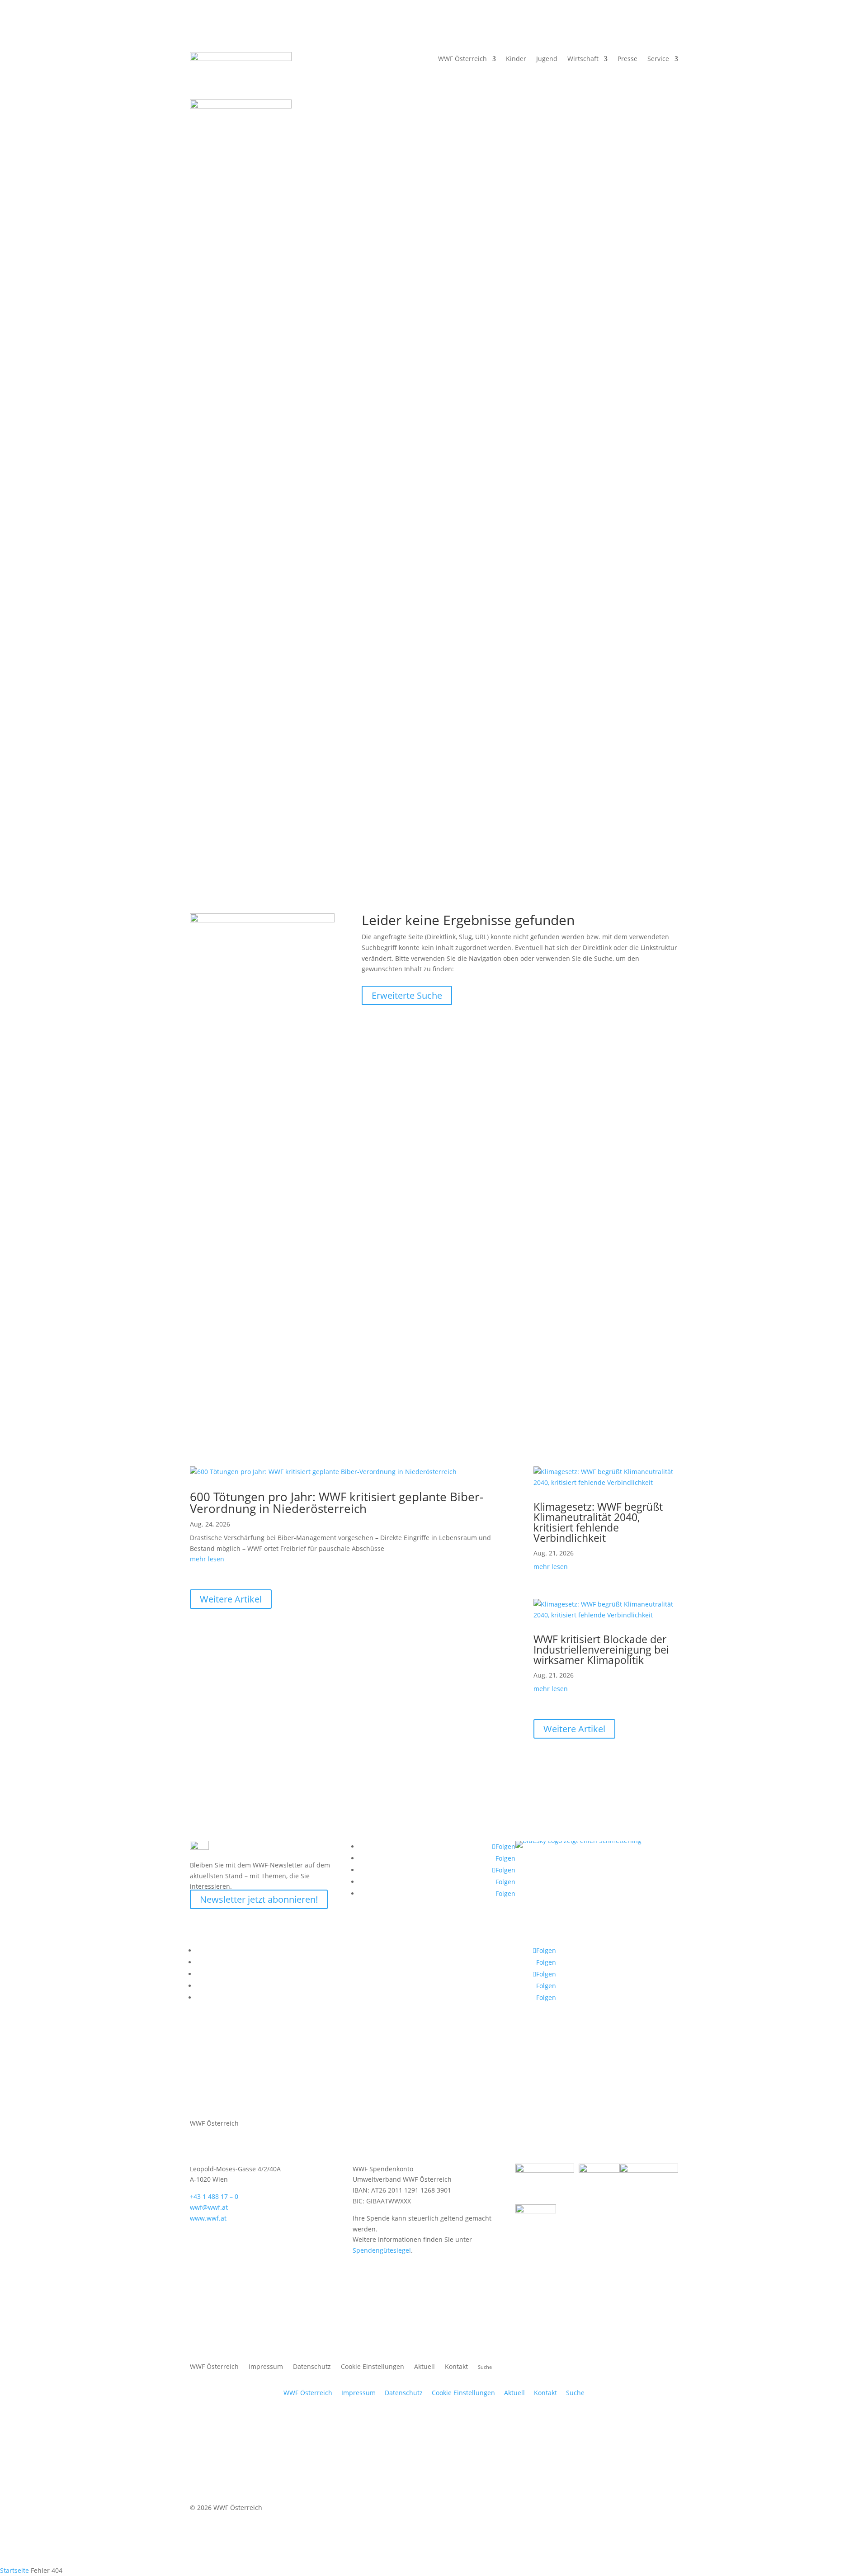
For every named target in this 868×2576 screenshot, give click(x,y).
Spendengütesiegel (382, 2250)
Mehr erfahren (212, 1274)
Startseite (14, 2570)
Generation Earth (603, 1220)
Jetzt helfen (333, 1225)
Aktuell (541, 460)
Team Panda (467, 1220)
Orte (328, 460)
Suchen (494, 769)
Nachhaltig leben (380, 460)
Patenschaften (220, 1172)
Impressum (266, 2367)
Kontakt (456, 2367)
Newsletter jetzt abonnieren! (259, 1899)
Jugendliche (538, 690)
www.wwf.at (208, 2218)
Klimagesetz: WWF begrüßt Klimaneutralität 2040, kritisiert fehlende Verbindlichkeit (598, 1522)
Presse (627, 59)
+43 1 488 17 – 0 (214, 2196)
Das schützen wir (229, 460)
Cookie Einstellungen (373, 2367)
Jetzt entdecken (339, 1306)
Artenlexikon (216, 1242)
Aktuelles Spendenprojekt (369, 1182)
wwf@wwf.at (209, 2207)
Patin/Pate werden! (219, 1214)
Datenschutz (312, 2367)
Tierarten (288, 460)
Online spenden (474, 1161)
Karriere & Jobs (407, 769)
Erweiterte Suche (407, 995)
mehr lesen (207, 1559)
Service (658, 59)
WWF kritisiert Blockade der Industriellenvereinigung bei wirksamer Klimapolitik (601, 1650)
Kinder (500, 690)
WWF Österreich (462, 59)
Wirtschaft (583, 59)
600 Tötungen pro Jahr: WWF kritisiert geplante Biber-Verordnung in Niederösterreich (337, 1503)
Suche (575, 2393)
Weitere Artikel (231, 1599)
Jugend (547, 59)
